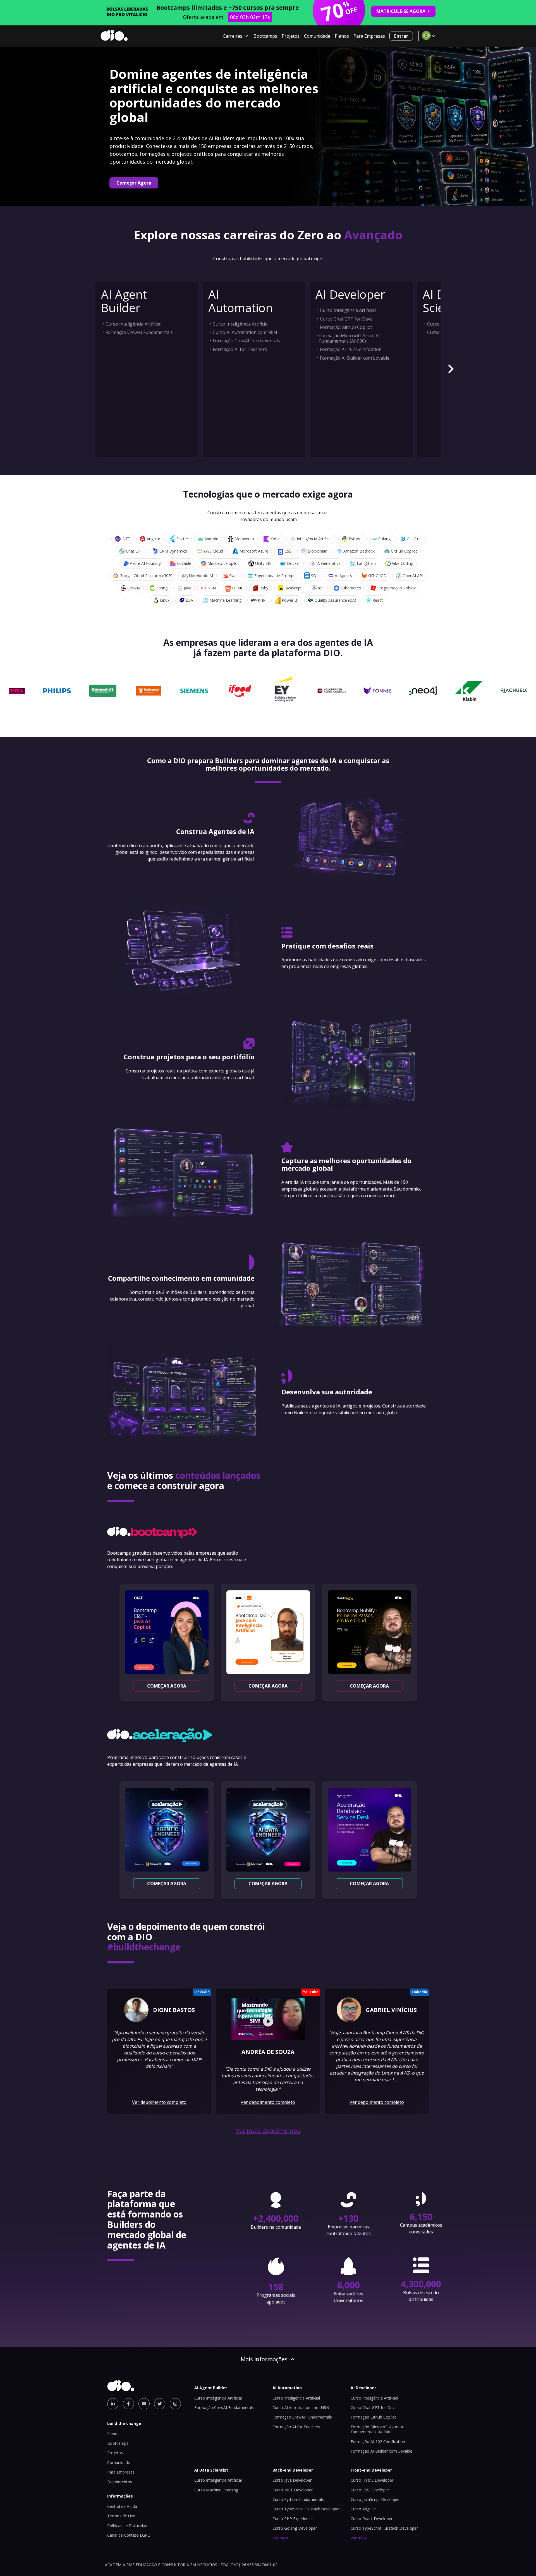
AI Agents (343, 576)
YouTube (311, 1992)
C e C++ (414, 539)
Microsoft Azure (254, 551)
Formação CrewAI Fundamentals (139, 332)
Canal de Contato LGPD (129, 2535)
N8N (212, 588)
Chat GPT (135, 551)
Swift (234, 576)
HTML (238, 588)
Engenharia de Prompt (275, 576)
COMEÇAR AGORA (167, 1686)
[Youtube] (144, 2404)
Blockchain (317, 551)
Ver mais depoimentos (268, 2131)
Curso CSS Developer (370, 2490)
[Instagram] (175, 2404)
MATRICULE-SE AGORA (401, 11)
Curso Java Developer (292, 2480)
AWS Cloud (213, 551)
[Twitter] (160, 2404)
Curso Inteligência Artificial (133, 324)
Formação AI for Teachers (240, 349)
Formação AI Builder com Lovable (355, 358)
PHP (262, 600)
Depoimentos (120, 2482)
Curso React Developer (372, 2519)
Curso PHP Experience (293, 2519)
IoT (321, 588)
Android (211, 539)
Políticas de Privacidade (128, 2526)
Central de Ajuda (122, 2506)
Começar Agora (134, 183)
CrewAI (134, 588)
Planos (342, 36)
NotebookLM (201, 576)
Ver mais (280, 2538)
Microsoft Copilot (223, 563)
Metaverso (244, 539)
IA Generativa (328, 563)
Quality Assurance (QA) (335, 600)
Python (355, 539)
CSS (288, 551)
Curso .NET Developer (293, 2490)
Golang (384, 539)
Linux (165, 600)
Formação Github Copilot (346, 327)
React (378, 600)
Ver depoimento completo (159, 2102)
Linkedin (202, 1992)
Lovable (184, 563)
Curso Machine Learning (216, 2490)
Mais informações (264, 2359)
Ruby (264, 588)
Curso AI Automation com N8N (245, 332)
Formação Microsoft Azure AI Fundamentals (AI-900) (350, 338)
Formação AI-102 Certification (351, 349)
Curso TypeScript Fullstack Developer (306, 2509)
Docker (294, 563)
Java (187, 588)
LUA (189, 600)
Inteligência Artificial (315, 539)
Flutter (182, 539)
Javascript (293, 588)
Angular (153, 539)
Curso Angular (363, 2509)
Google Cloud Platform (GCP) (146, 576)
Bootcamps (265, 36)
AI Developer (350, 294)
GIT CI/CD (377, 576)
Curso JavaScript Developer (375, 2499)
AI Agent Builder (124, 301)
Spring (162, 588)
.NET (126, 539)
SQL (315, 576)
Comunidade (317, 36)
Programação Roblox (396, 588)
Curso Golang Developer (295, 2528)
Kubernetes (351, 588)
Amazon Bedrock (359, 551)
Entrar (401, 36)
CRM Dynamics (173, 551)
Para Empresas (369, 36)
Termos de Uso (121, 2516)
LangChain (366, 563)
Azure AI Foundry (145, 563)
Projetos (291, 36)
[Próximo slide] (451, 370)
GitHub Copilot (404, 551)
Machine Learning (225, 600)
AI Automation (241, 301)
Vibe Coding (403, 563)
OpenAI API (413, 576)
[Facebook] (128, 2404)
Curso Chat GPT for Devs (346, 319)
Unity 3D (263, 563)
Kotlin (275, 539)
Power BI (290, 600)
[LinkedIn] (113, 2404)
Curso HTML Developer (372, 2480)
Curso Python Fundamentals (298, 2499)
